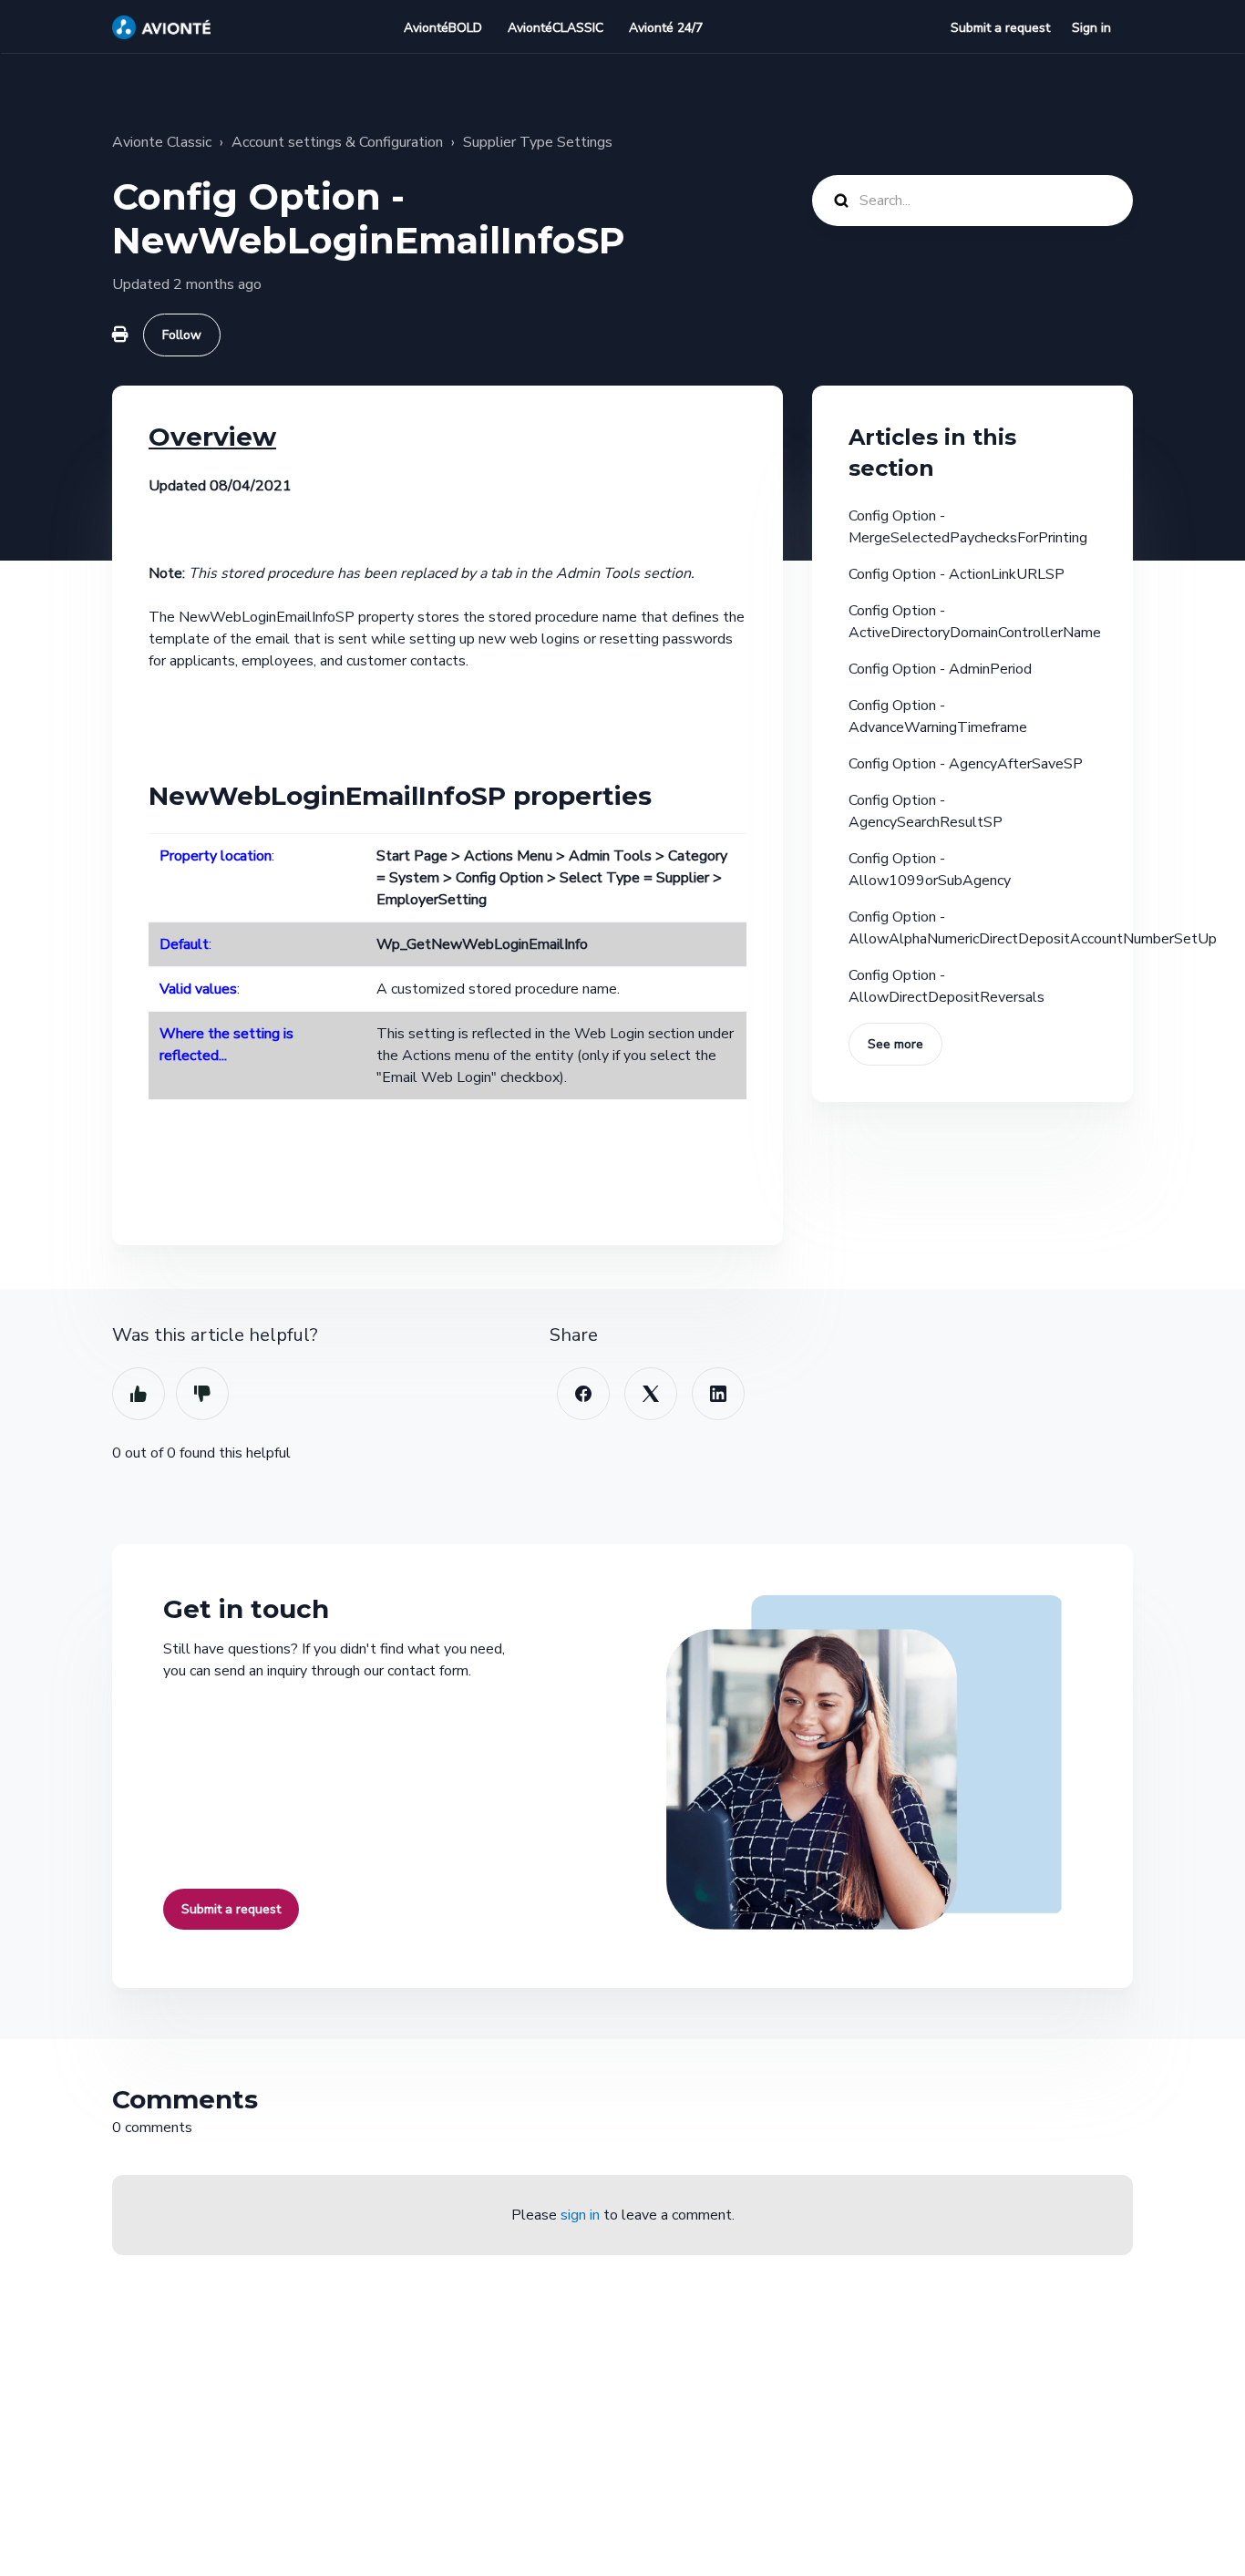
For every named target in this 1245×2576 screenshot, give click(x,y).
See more (895, 1044)
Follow (182, 335)
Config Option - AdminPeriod (940, 669)
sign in (580, 2215)
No (202, 1394)
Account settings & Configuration (337, 142)
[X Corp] (651, 1394)
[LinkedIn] (718, 1394)
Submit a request (1000, 28)
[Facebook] (583, 1394)
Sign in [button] (1091, 28)
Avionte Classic (162, 142)
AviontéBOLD (443, 28)
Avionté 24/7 (666, 28)
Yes (139, 1394)
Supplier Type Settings (538, 142)
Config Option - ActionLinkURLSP (957, 574)
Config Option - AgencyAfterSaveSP (966, 764)
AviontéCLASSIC (556, 28)
